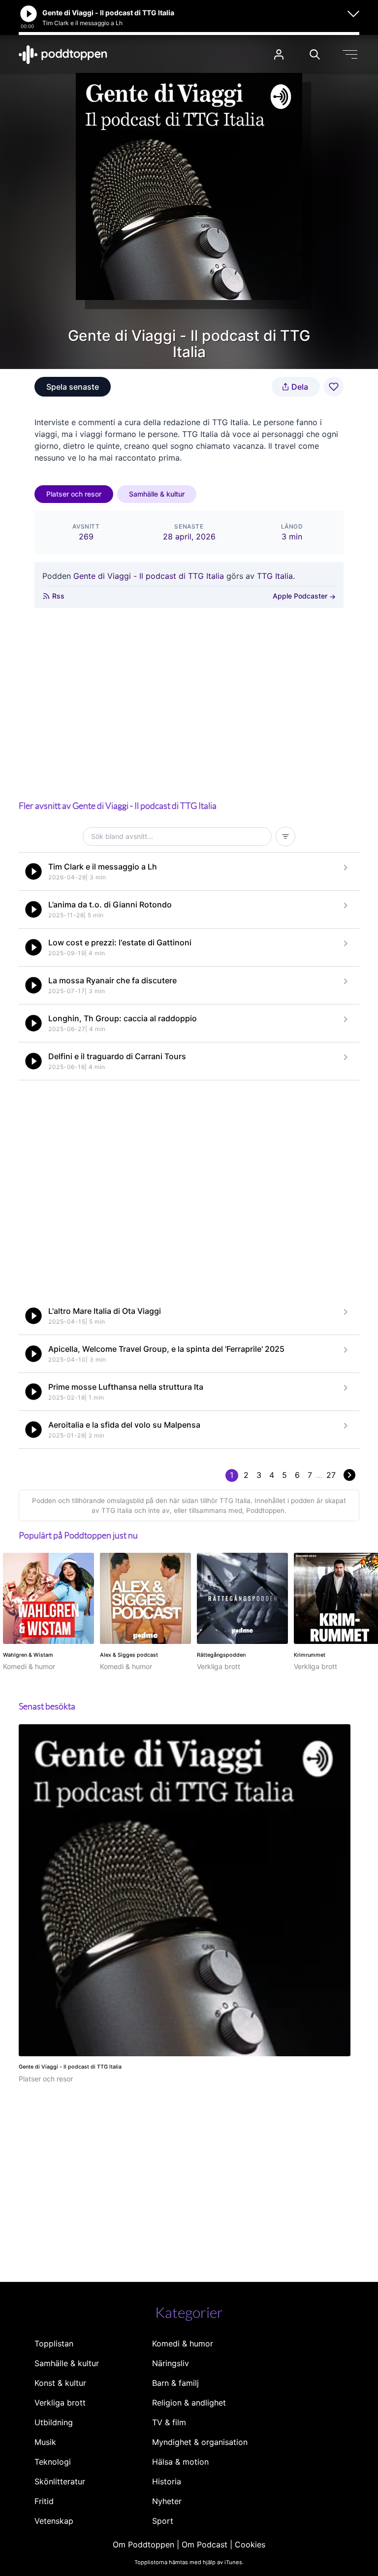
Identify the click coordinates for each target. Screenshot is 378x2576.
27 (331, 1475)
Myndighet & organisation (200, 2442)
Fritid (44, 2501)
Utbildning (54, 2422)
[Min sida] (279, 54)
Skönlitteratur (60, 2481)
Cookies (250, 2544)
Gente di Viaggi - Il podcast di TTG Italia (149, 576)
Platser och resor (74, 494)
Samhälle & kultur (157, 494)
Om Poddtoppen (143, 2544)
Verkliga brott (60, 2403)
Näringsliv (171, 2363)
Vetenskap (54, 2521)
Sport (163, 2521)
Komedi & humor (183, 2343)
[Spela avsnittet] (33, 871)
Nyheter (167, 2501)
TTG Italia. (276, 576)
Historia (167, 2481)
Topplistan (54, 2343)
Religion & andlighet (189, 2403)
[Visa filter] (285, 836)
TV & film (169, 2422)
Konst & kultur (60, 2383)
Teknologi (53, 2462)
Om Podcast (205, 2544)
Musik (45, 2442)
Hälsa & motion (180, 2462)
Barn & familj (175, 2383)
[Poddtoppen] (63, 55)
